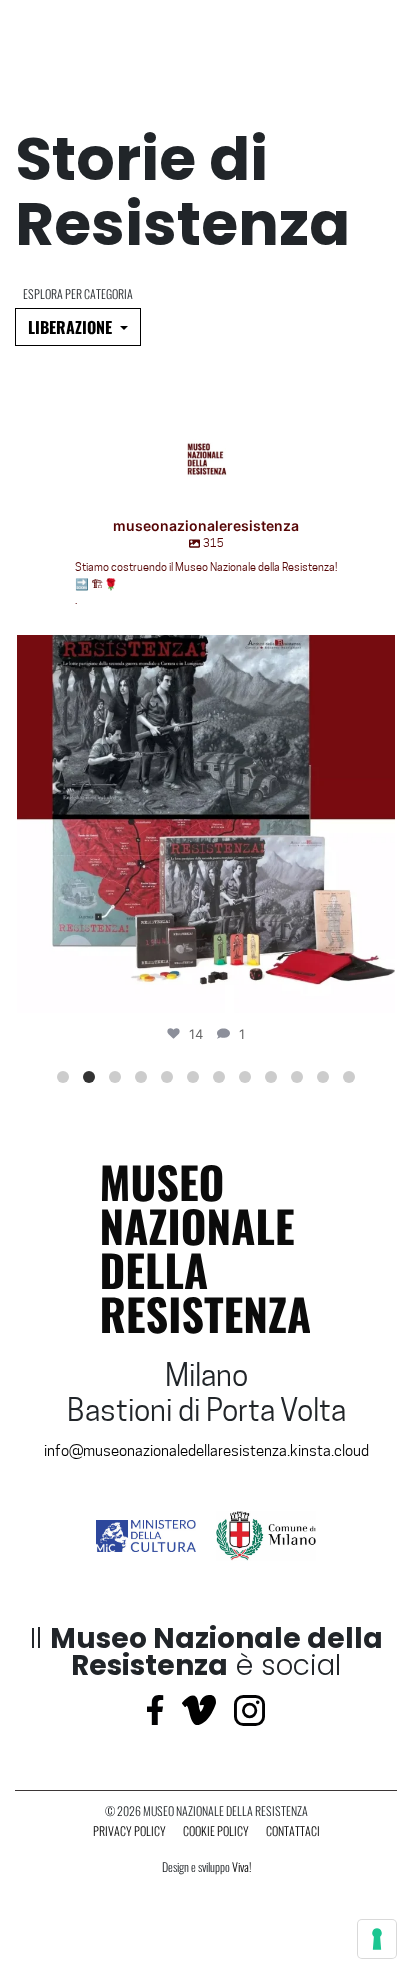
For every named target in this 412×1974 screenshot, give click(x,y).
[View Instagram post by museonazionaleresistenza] (375, 988)
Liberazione (72, 327)
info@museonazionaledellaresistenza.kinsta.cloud (206, 1451)
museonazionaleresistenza (202, 654)
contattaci (293, 1830)
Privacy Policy (129, 1830)
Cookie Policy (216, 1830)
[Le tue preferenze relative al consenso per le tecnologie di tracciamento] (377, 1939)
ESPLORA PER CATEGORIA (78, 294)
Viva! (241, 1866)
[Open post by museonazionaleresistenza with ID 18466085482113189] (206, 824)
